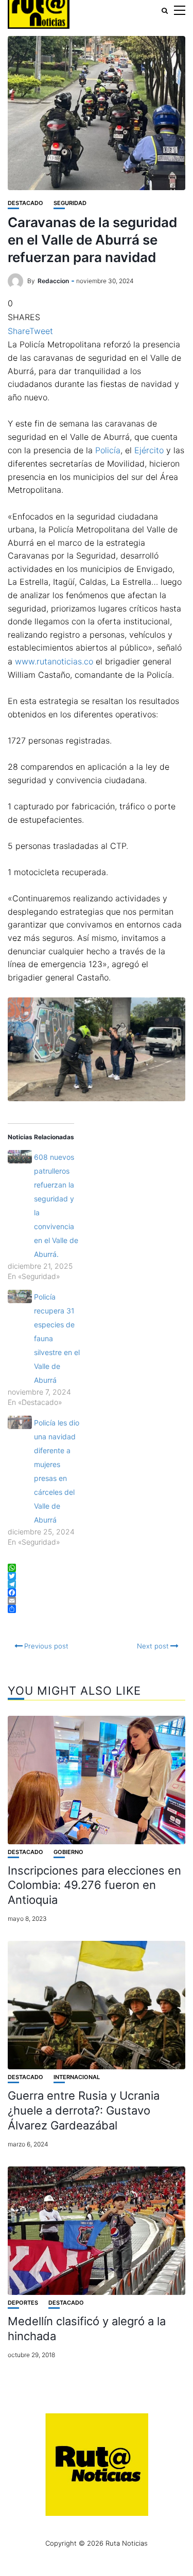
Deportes (23, 2303)
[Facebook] (97, 1592)
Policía (108, 450)
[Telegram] (97, 1584)
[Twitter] (97, 1576)
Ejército (149, 450)
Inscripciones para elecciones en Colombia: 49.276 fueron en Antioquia (94, 1885)
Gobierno (68, 1852)
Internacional (77, 2077)
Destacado (25, 203)
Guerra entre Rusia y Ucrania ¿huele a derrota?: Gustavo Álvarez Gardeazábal (84, 2110)
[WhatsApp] (97, 1568)
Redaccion (53, 281)
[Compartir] (97, 1609)
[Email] (97, 1601)
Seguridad (70, 203)
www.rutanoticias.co (54, 661)
